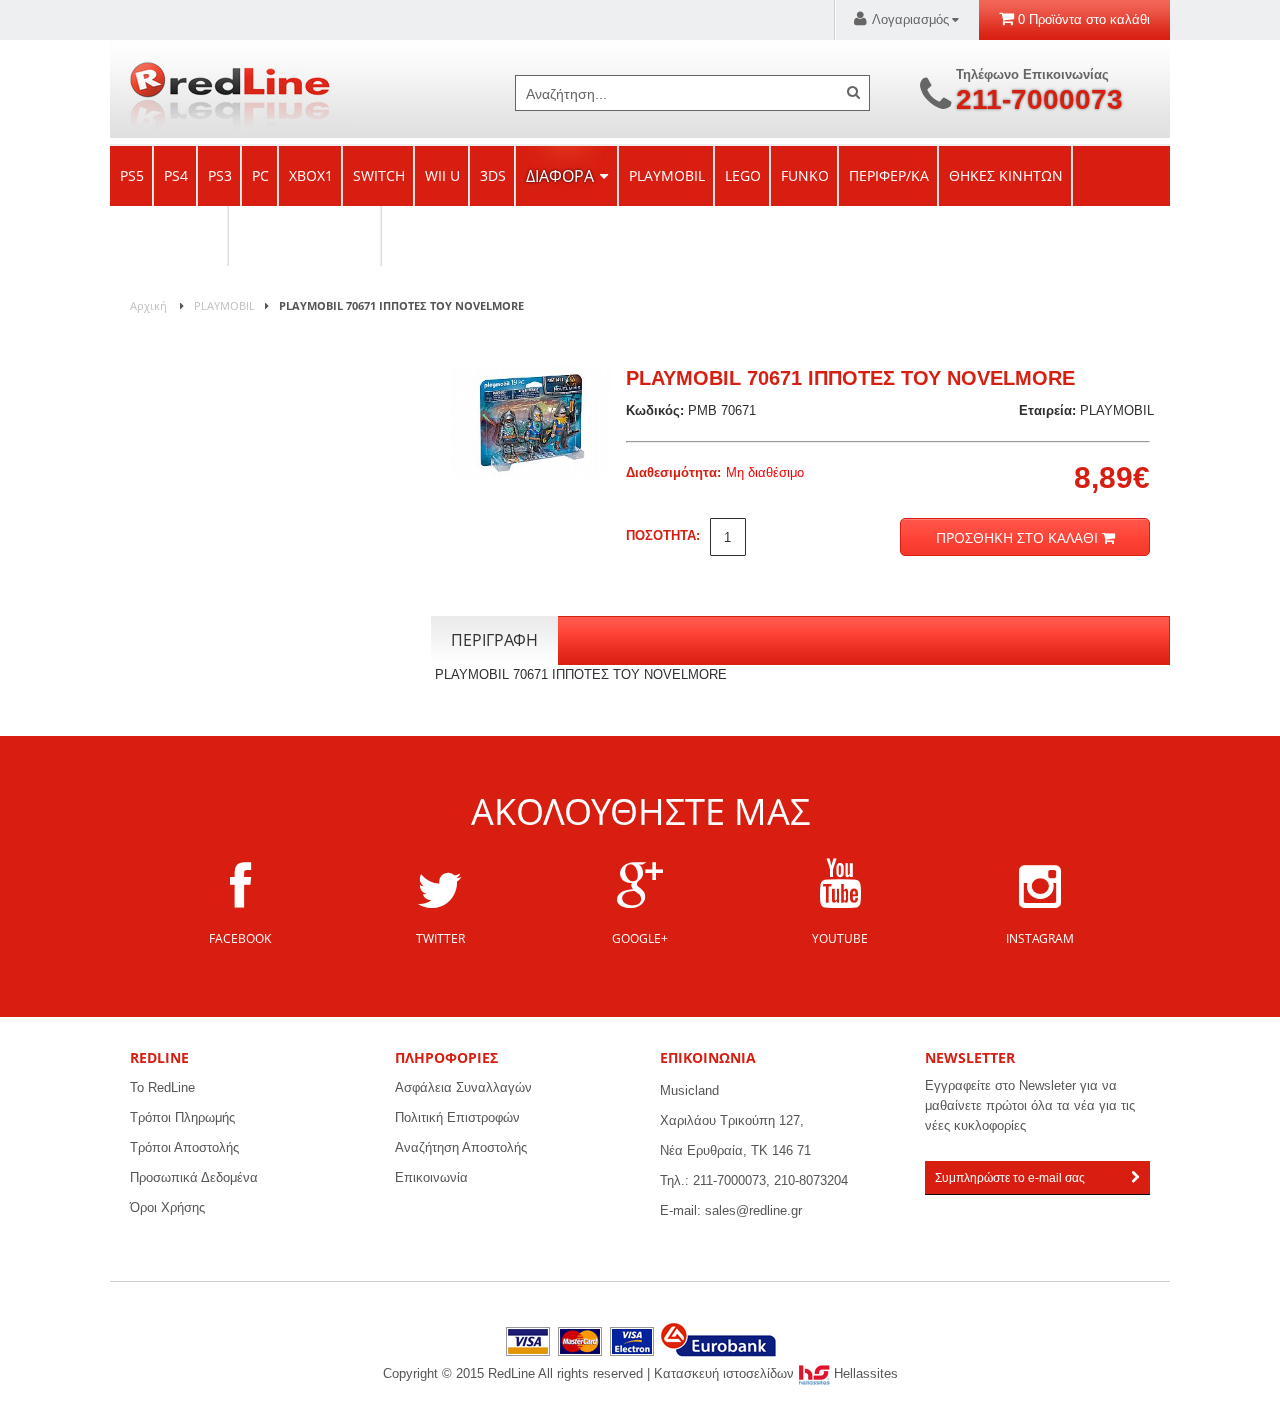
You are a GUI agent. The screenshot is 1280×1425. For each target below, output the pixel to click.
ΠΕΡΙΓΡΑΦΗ (494, 640)
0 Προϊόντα (1050, 19)
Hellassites (864, 1373)
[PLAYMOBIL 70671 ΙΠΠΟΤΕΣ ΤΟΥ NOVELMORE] (531, 375)
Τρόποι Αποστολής (184, 1147)
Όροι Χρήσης (167, 1207)
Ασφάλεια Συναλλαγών (463, 1087)
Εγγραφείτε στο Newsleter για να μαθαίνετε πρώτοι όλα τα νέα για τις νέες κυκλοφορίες (1030, 1105)
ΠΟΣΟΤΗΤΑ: (663, 535)
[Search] (853, 92)
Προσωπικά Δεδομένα (194, 1177)
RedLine (229, 89)
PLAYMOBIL (224, 305)
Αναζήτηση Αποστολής (461, 1147)
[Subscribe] (1135, 1177)
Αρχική (148, 305)
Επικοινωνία (431, 1177)
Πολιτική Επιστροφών (457, 1117)
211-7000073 (1039, 91)
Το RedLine (162, 1087)
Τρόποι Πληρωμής (182, 1117)
